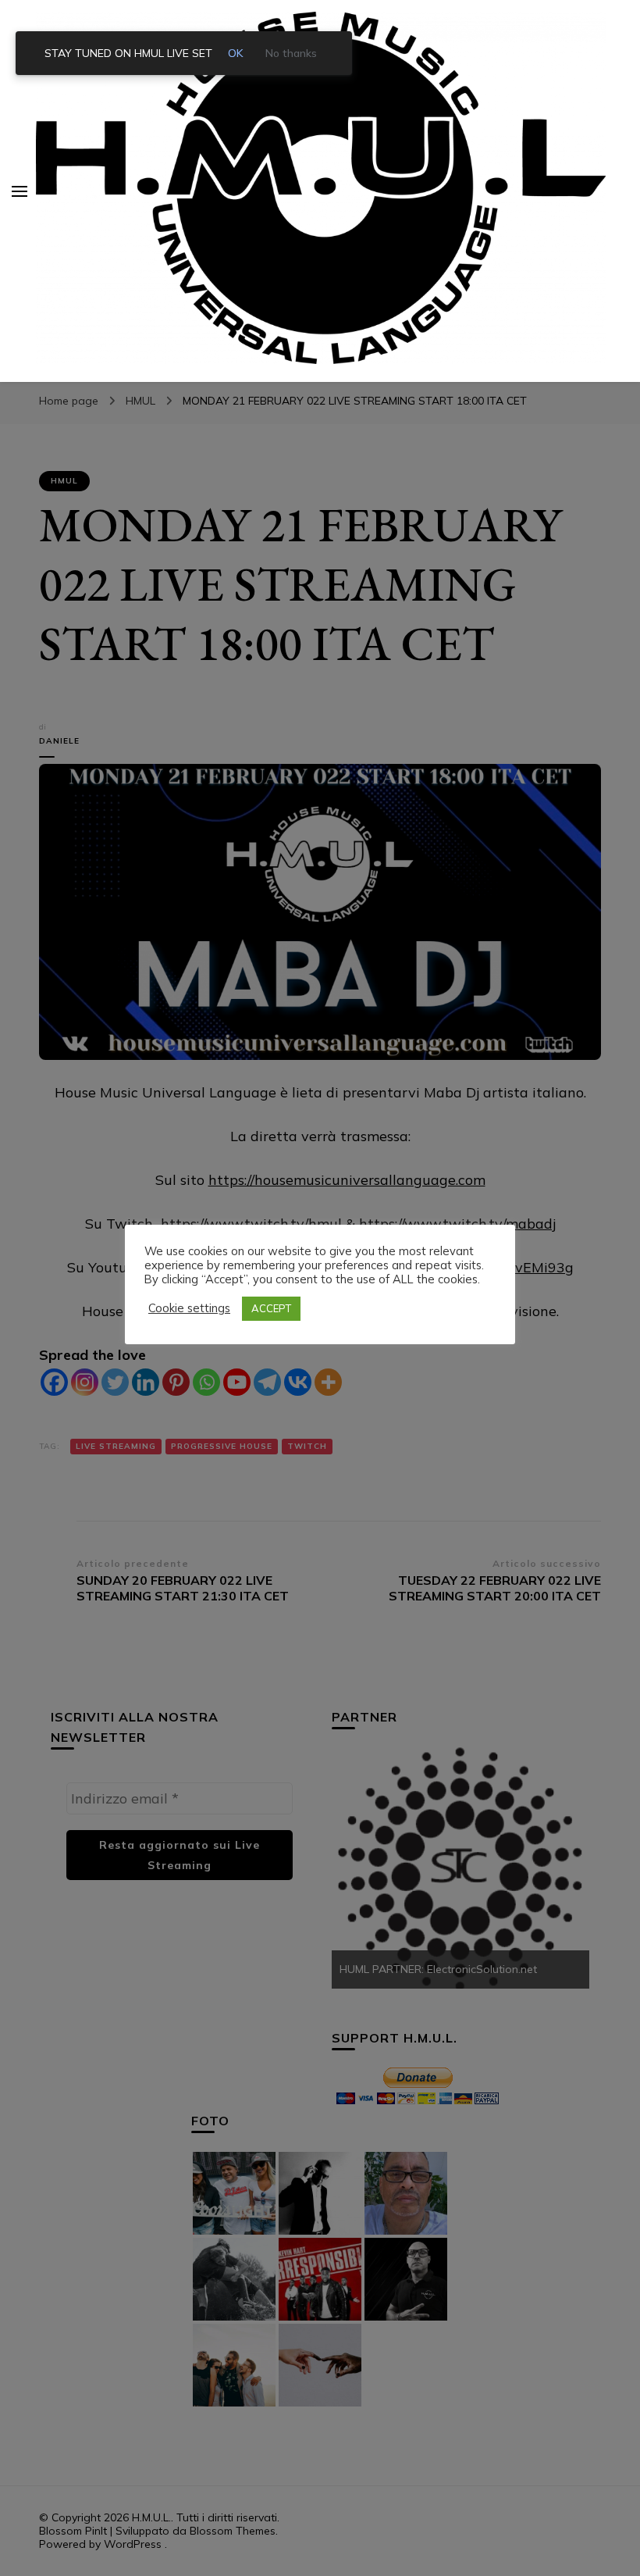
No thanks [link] (291, 53)
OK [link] (236, 53)
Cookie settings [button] (189, 1308)
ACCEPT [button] (271, 1308)
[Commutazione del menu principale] (20, 191)
